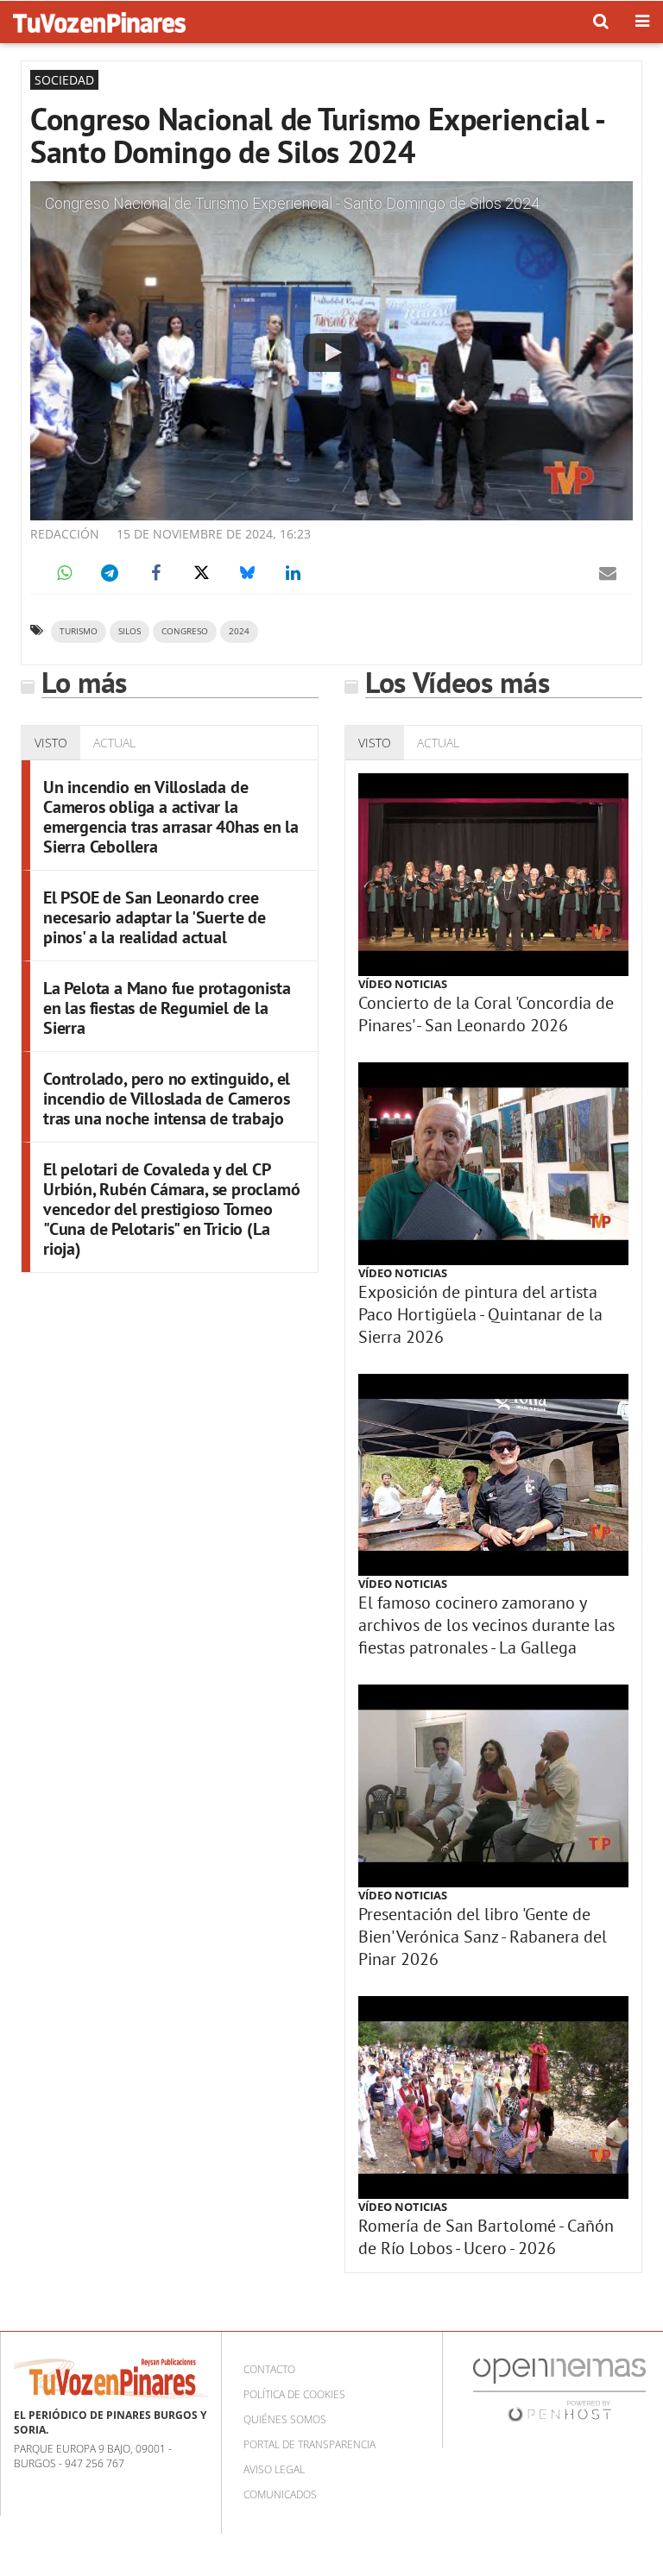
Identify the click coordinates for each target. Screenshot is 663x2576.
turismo (79, 631)
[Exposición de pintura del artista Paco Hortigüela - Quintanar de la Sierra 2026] (493, 1164)
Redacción (65, 534)
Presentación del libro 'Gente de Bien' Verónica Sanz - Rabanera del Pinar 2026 (483, 1937)
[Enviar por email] (608, 573)
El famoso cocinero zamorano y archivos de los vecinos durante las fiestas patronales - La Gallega (486, 1625)
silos (129, 631)
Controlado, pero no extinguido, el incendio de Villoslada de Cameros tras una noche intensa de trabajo (167, 1099)
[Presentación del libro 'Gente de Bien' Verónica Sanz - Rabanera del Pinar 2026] (493, 1786)
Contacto (269, 2369)
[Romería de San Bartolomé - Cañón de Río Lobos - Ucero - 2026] (493, 2097)
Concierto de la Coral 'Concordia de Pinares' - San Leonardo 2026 (486, 1014)
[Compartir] (64, 573)
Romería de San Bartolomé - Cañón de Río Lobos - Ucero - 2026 (486, 2237)
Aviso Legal (274, 2469)
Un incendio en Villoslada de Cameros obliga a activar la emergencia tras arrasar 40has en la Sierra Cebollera (171, 817)
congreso (185, 631)
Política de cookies (294, 2394)
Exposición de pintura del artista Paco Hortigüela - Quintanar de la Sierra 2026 (480, 1314)
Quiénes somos (285, 2419)
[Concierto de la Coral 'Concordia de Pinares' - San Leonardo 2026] (493, 875)
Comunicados (280, 2494)
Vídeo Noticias (403, 984)
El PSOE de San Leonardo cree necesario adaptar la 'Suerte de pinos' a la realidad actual (155, 917)
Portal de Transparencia (309, 2444)
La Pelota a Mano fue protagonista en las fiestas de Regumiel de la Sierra (167, 1008)
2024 (239, 631)
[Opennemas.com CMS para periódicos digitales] (559, 2389)
